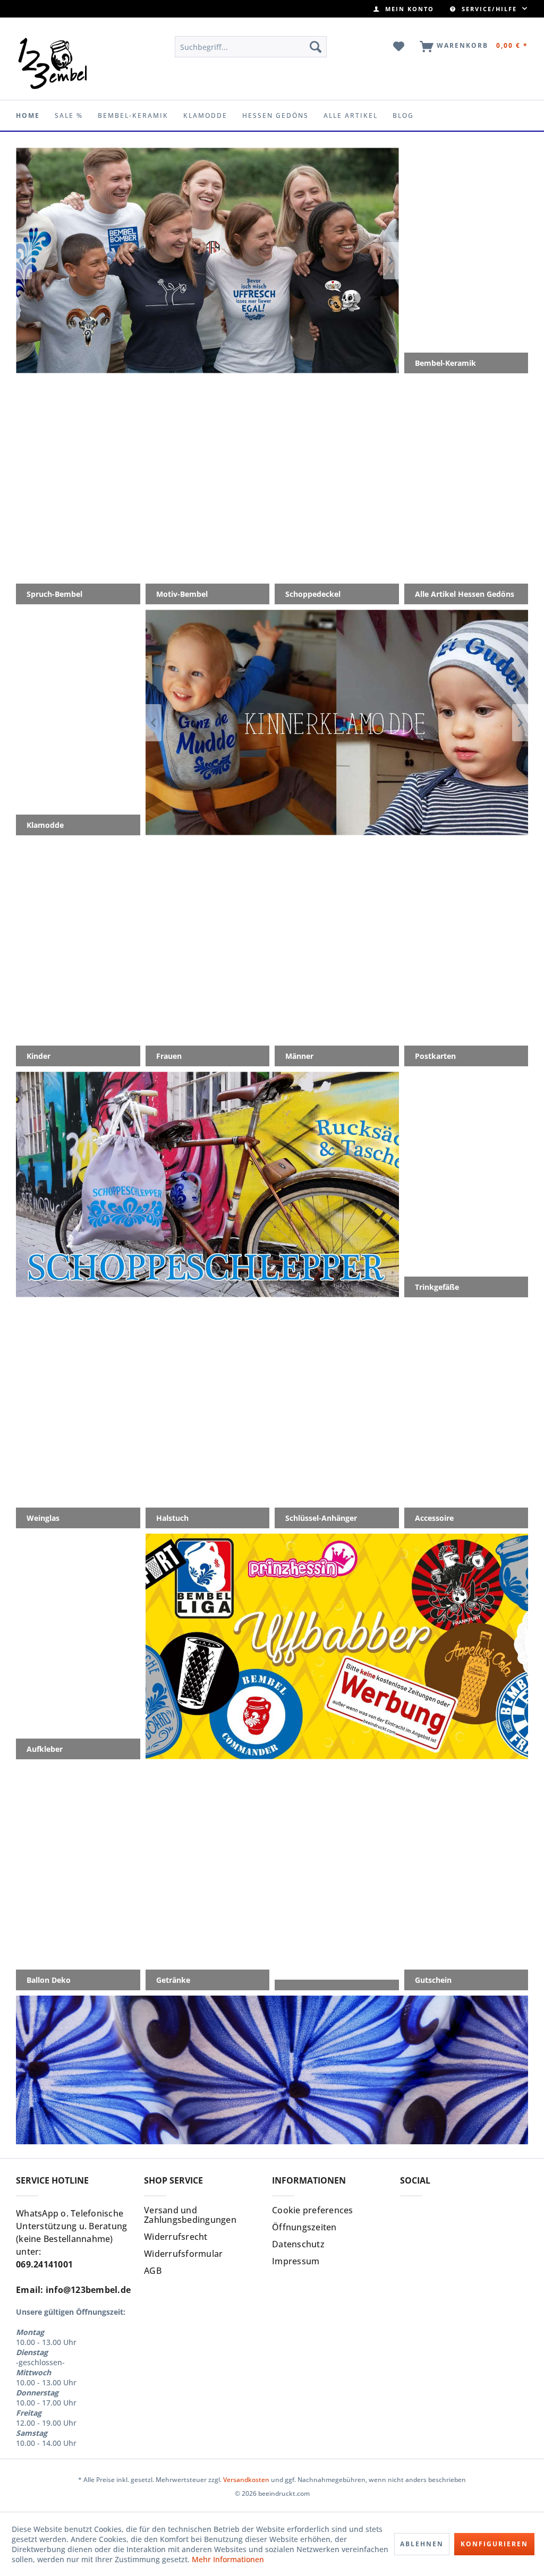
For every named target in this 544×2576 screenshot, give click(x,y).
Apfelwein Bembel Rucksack (207, 1184)
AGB (153, 2271)
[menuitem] (404, 9)
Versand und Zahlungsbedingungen (190, 2215)
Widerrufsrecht (176, 2237)
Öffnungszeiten (304, 2227)
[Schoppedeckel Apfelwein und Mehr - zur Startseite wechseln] (53, 63)
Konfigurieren (494, 2544)
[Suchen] (316, 47)
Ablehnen (422, 2544)
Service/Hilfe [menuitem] (489, 9)
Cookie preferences (313, 2210)
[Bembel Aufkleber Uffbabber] (207, 260)
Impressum (296, 2261)
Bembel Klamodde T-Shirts (337, 722)
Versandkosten (246, 2480)
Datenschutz (298, 2244)
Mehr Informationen (228, 2559)
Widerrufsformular (183, 2254)
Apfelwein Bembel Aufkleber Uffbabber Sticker (337, 1646)
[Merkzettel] (399, 47)
